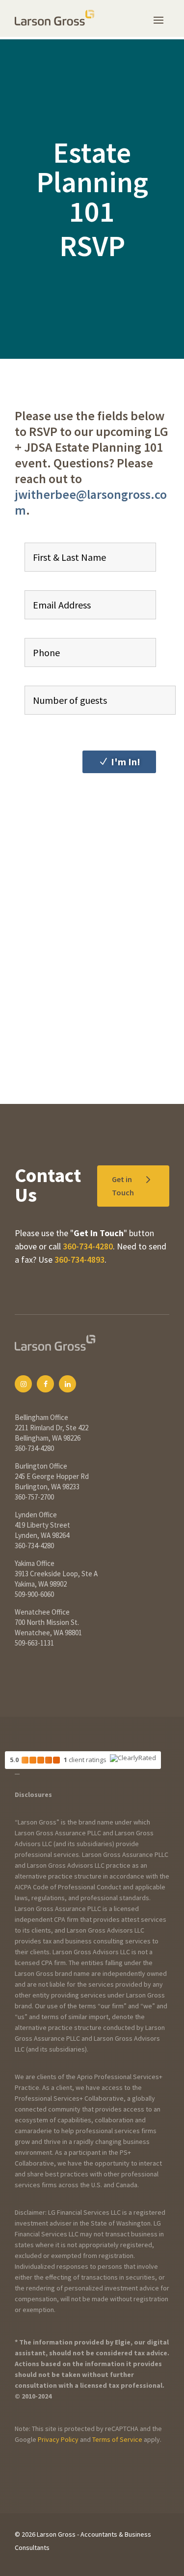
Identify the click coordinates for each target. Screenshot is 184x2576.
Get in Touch (123, 1186)
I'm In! (126, 762)
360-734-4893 (79, 1259)
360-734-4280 (88, 1246)
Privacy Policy (58, 2439)
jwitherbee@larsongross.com (91, 502)
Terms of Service (117, 2439)
